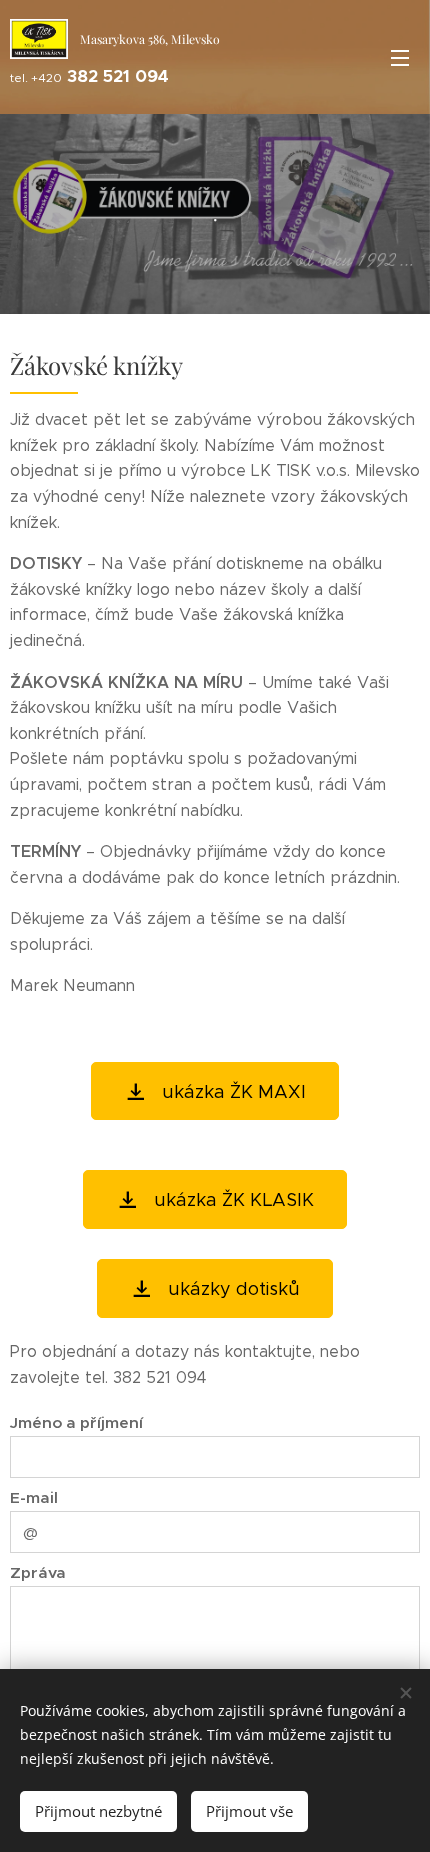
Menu (400, 57)
